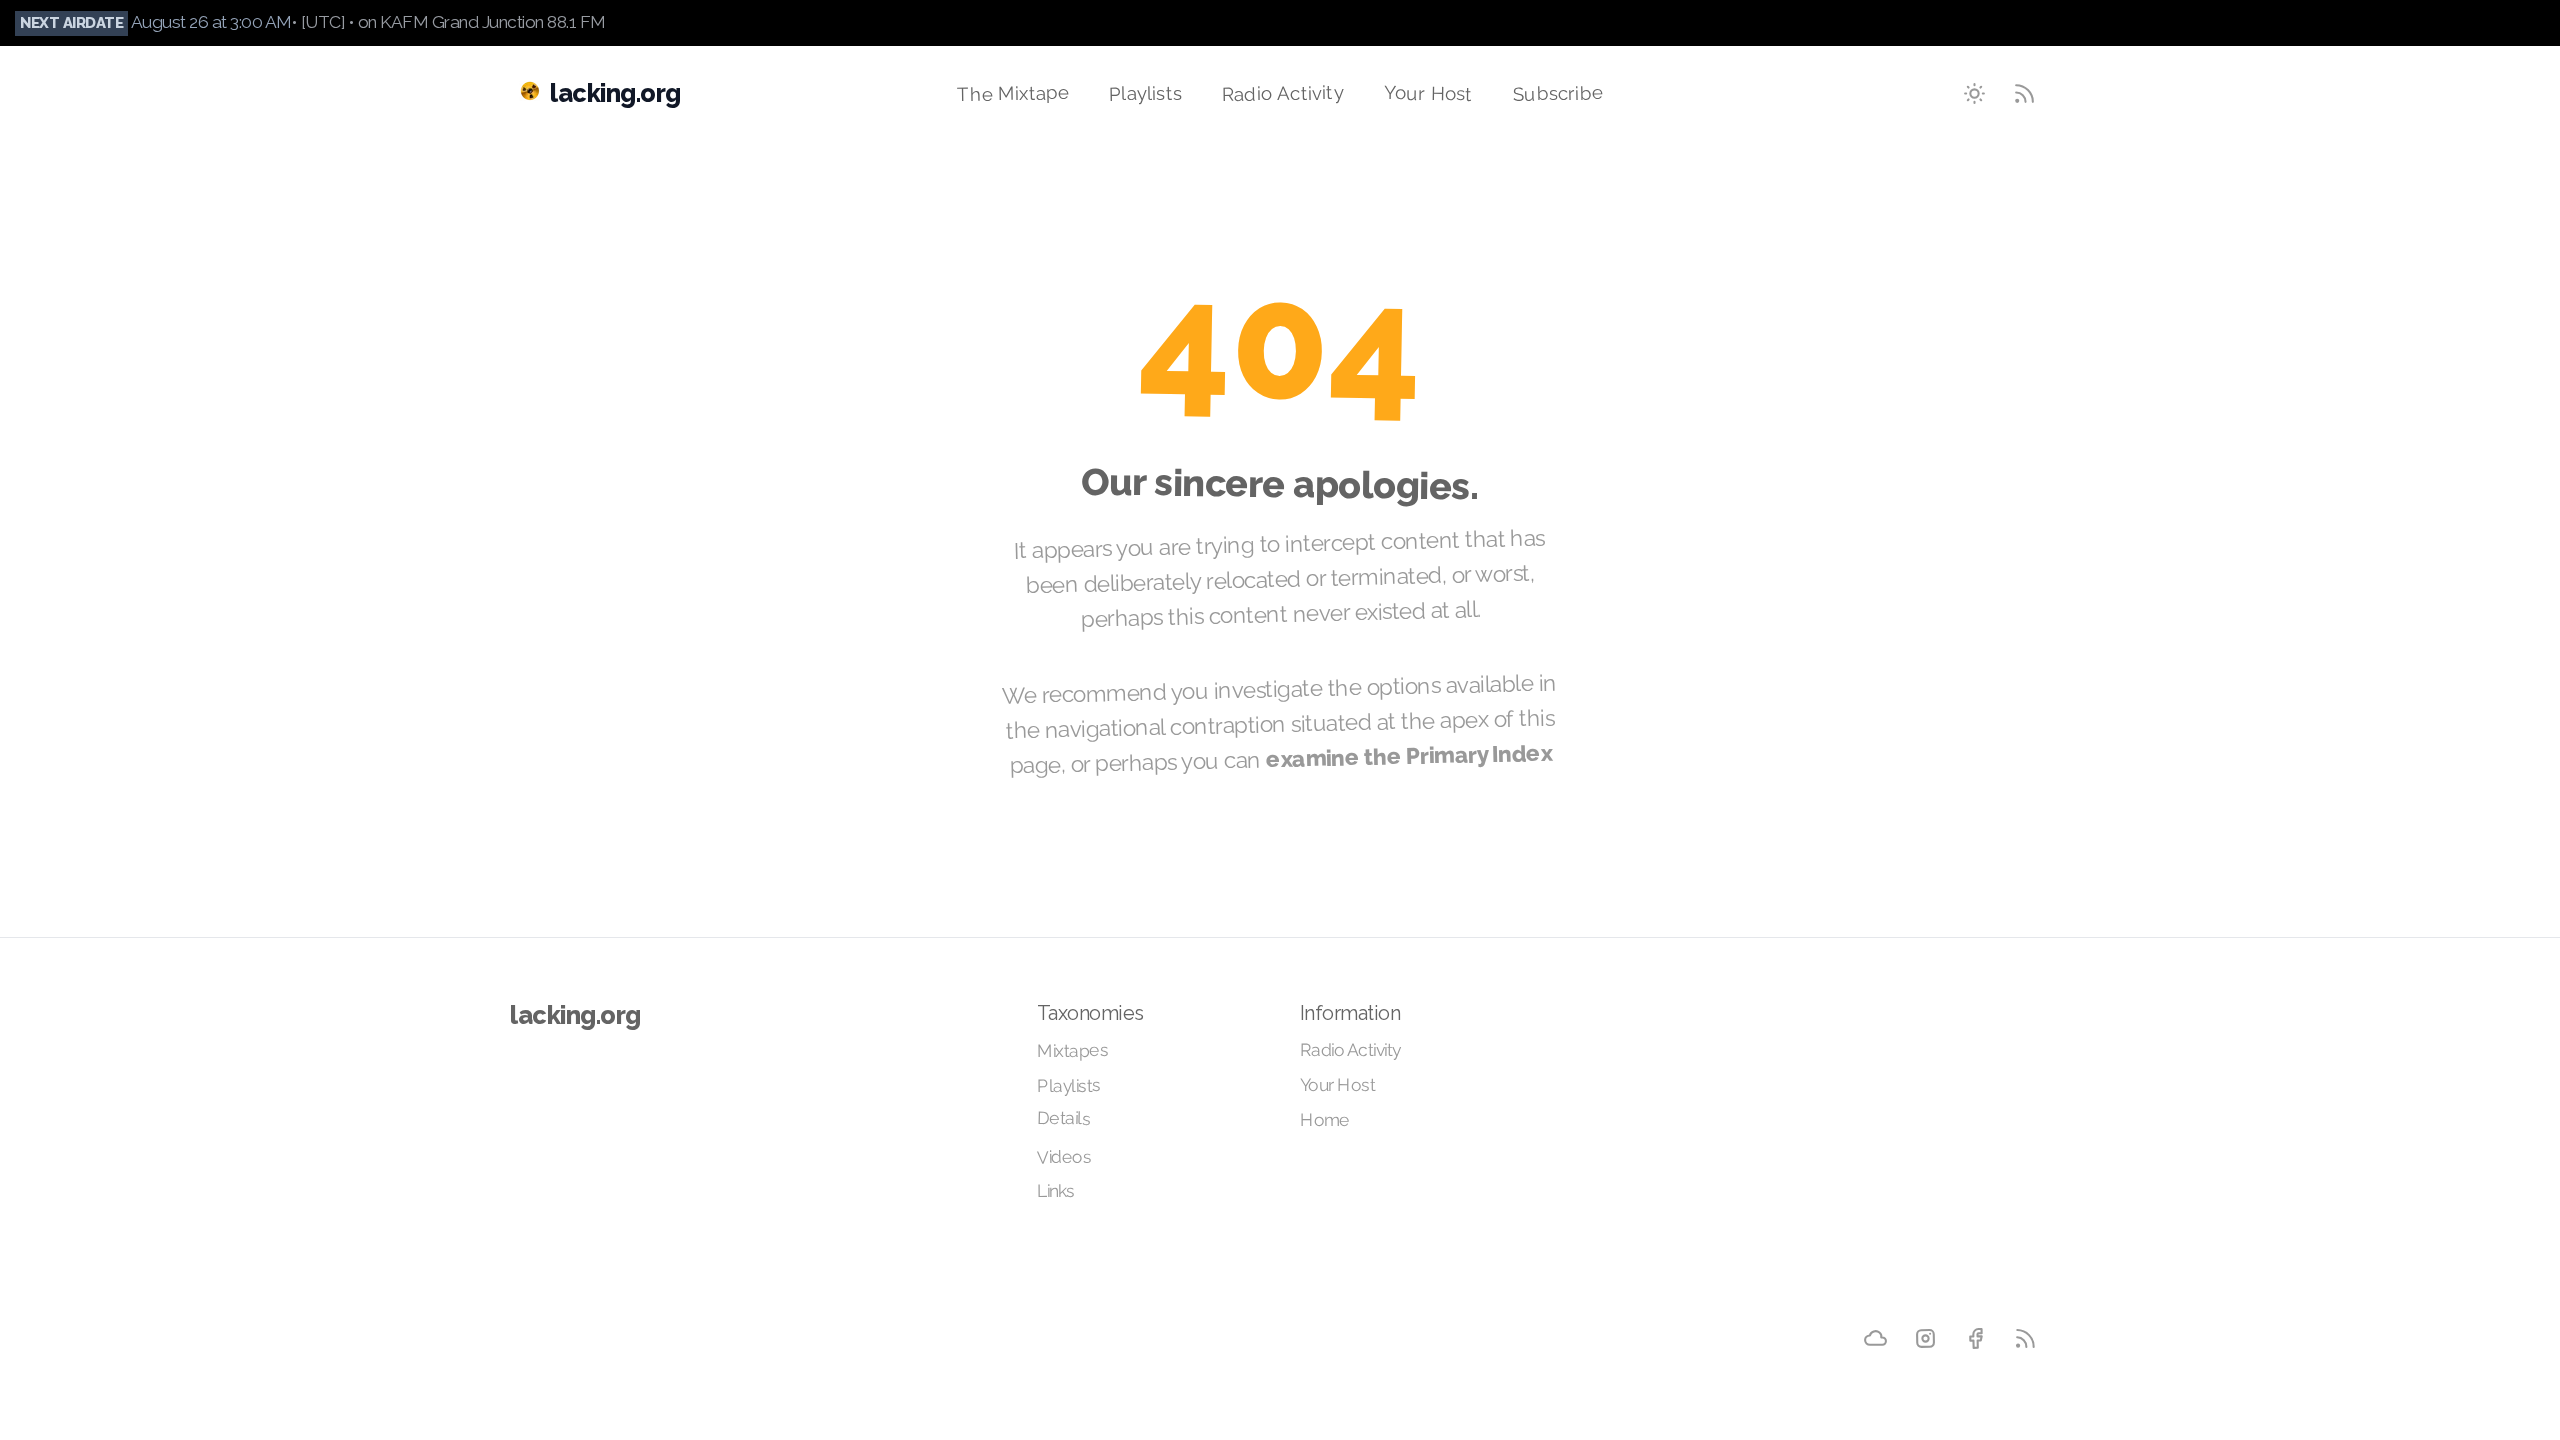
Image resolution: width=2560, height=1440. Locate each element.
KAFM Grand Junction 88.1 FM (493, 22)
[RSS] (2025, 1337)
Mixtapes (1072, 1050)
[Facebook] (1974, 1337)
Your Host (1428, 92)
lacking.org (575, 1015)
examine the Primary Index (1409, 755)
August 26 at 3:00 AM (211, 22)
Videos (1063, 1156)
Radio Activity (1283, 93)
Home (1324, 1120)
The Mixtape (1013, 93)
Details (1063, 1117)
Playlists (1145, 92)
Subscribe (1558, 92)
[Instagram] (1925, 1337)
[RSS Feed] (2025, 93)
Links (1056, 1190)
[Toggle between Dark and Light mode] (1975, 93)
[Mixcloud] (1875, 1337)
